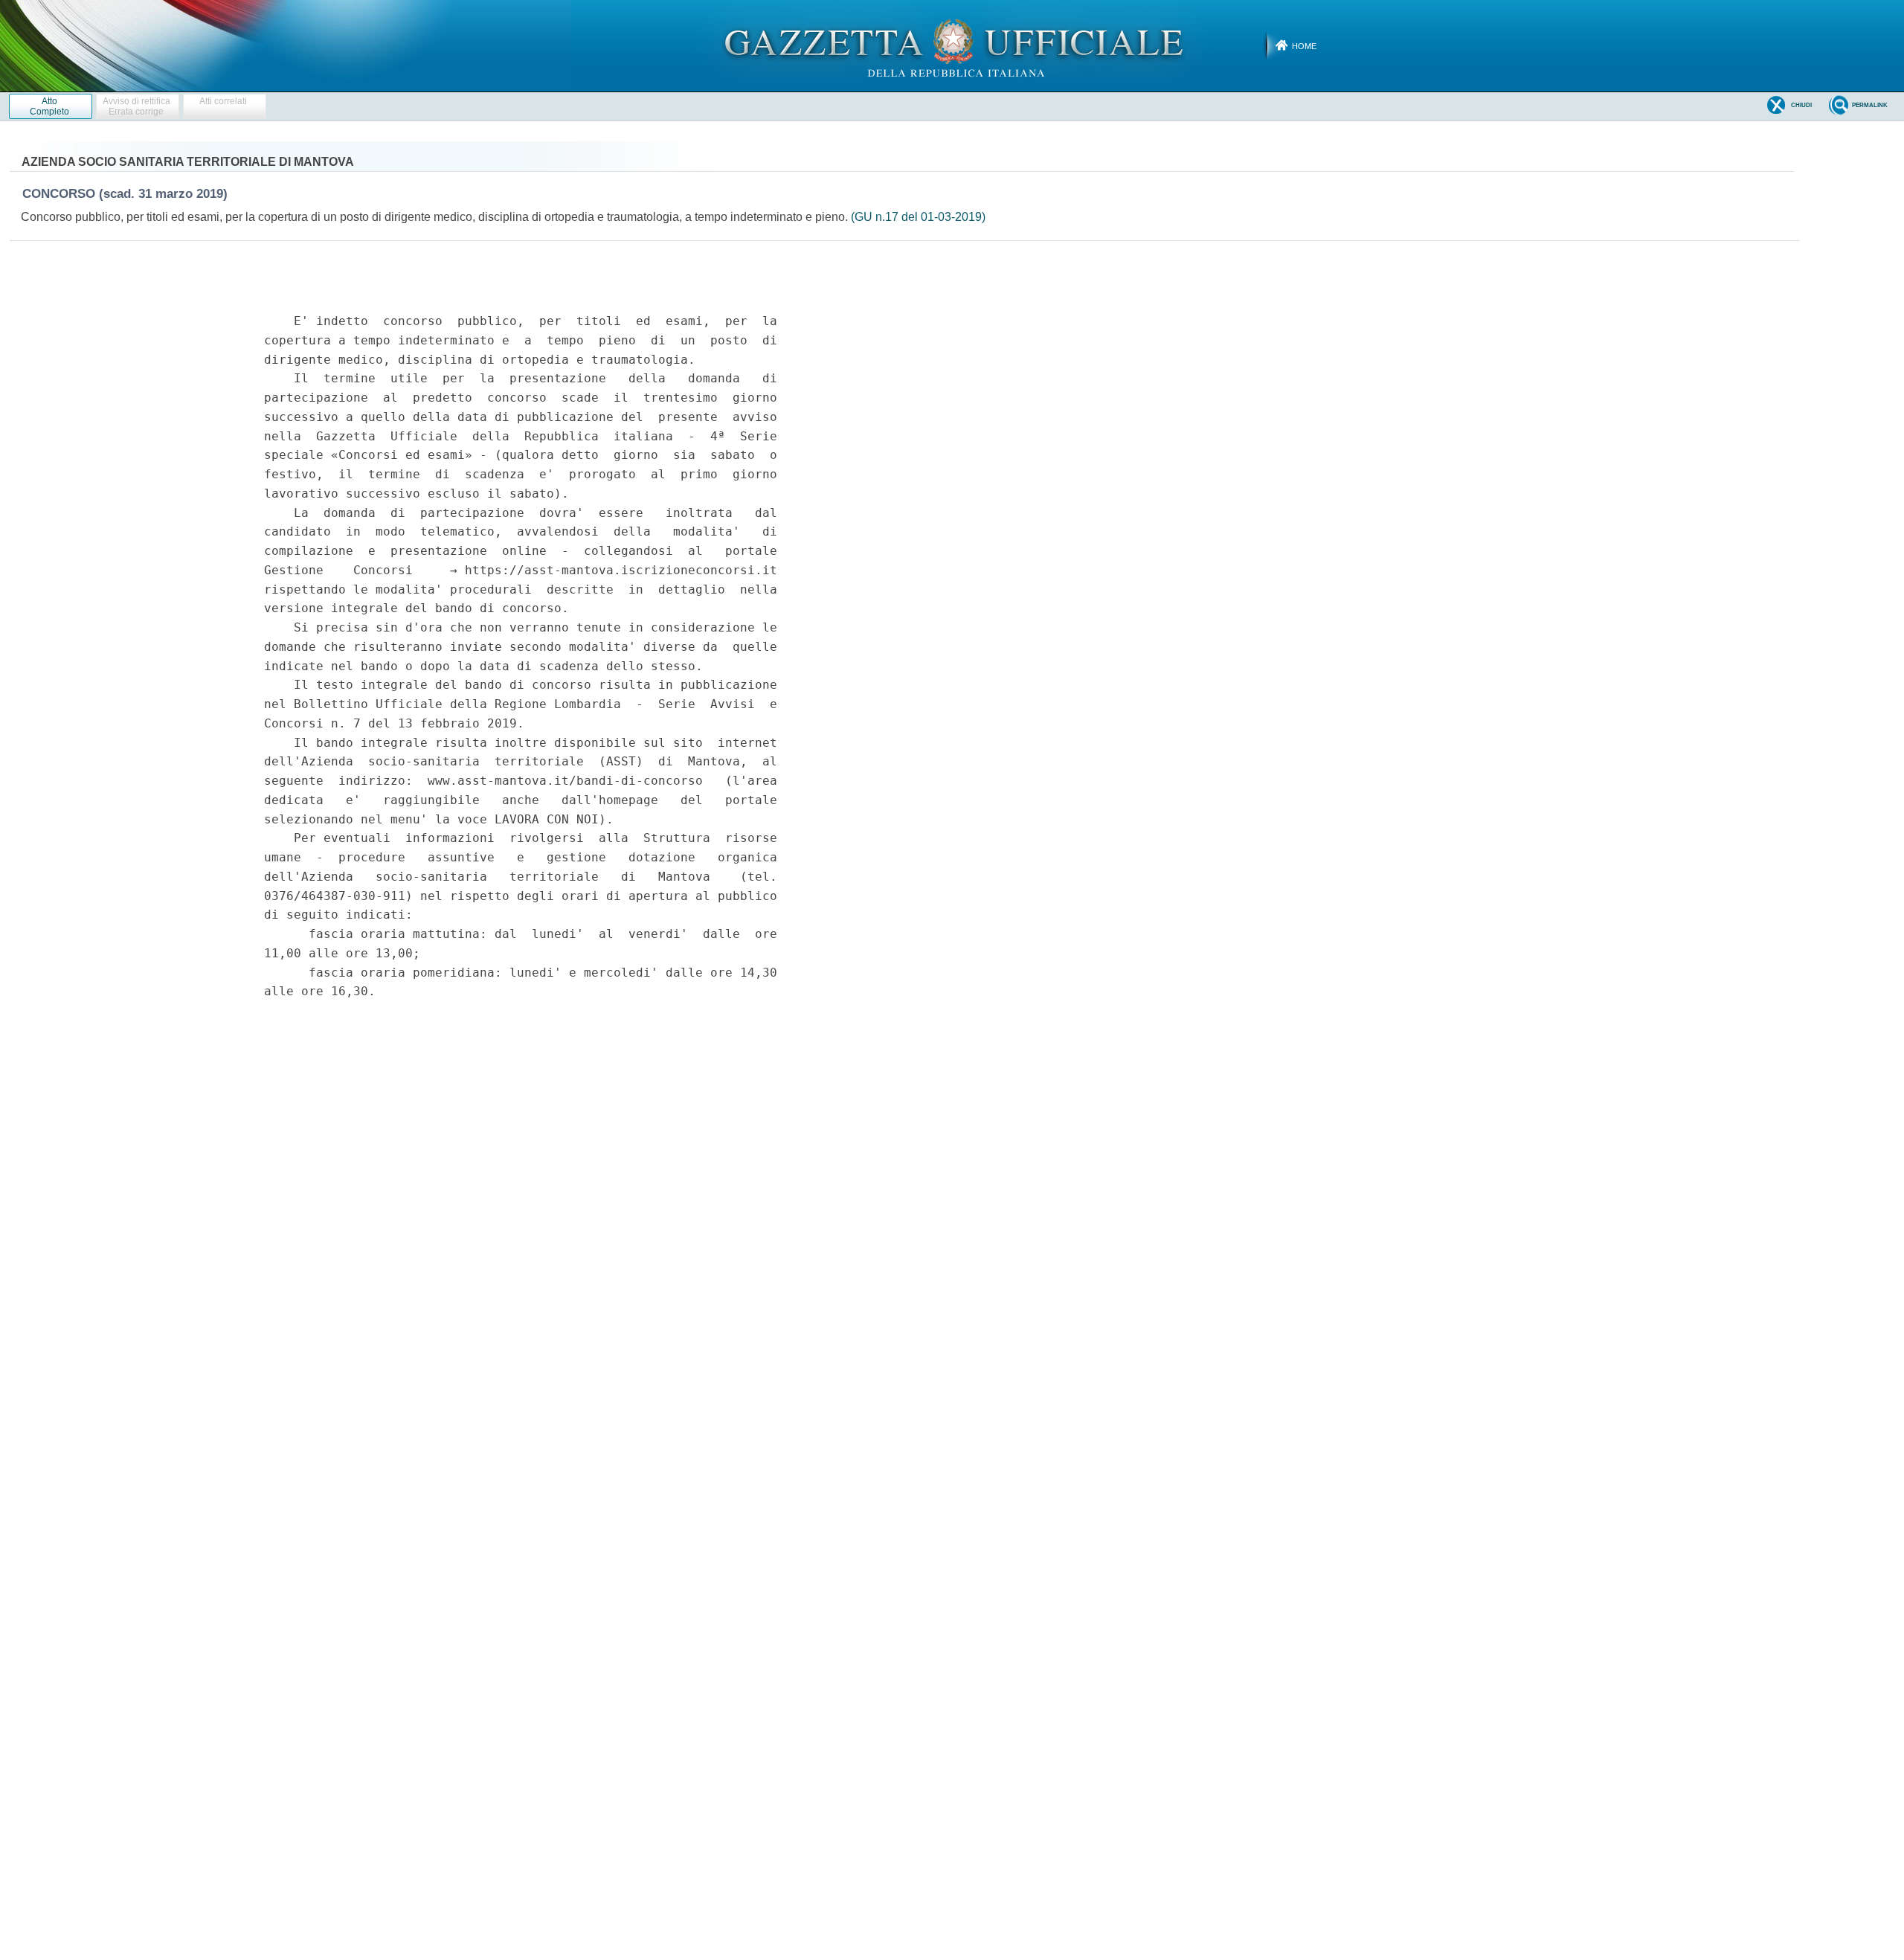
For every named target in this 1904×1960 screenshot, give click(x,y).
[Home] (952, 45)
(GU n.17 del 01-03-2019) (918, 217)
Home (1304, 46)
